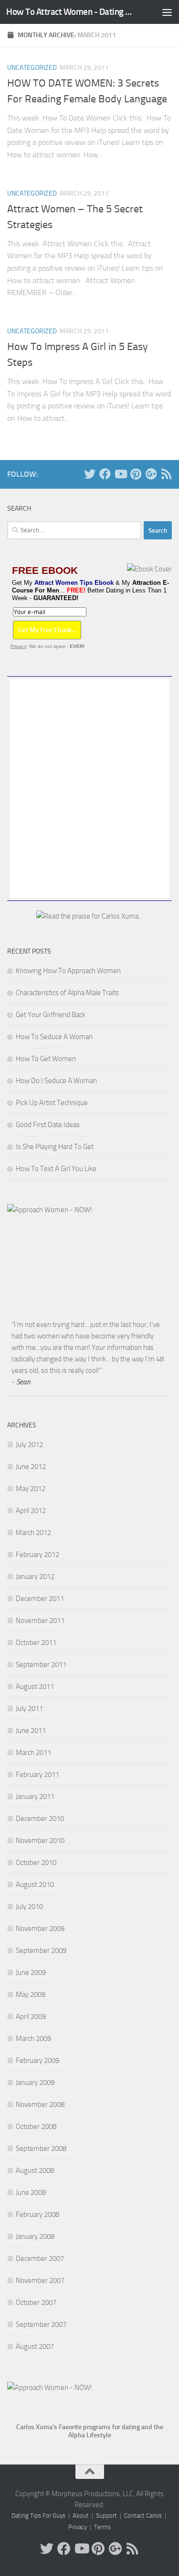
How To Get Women (46, 1059)
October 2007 (36, 2302)
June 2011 (31, 1731)
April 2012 (31, 1511)
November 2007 (40, 2280)
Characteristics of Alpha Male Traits (67, 993)
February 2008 (37, 2214)
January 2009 (35, 2083)
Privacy (18, 646)
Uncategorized (32, 68)
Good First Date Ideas (48, 1125)
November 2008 (40, 2105)
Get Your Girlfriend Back (51, 1015)
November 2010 (40, 1841)
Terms (102, 2527)
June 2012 (31, 1467)
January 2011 (35, 1797)
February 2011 (37, 1775)
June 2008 (31, 2192)
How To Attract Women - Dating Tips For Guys (71, 12)
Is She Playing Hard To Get (55, 1147)
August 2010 (35, 1885)
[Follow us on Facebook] (105, 474)
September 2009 (41, 1951)
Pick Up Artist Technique (52, 1103)
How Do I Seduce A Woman (56, 1081)
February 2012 (37, 1555)
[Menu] (167, 12)
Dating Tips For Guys (38, 2516)
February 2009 (37, 2061)
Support (106, 2516)
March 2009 (33, 2039)
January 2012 (35, 1577)
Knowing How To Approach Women (68, 971)
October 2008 (36, 2127)
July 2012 (29, 1445)
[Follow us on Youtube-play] (120, 474)
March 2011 (33, 1753)
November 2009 (40, 1929)
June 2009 (31, 1973)
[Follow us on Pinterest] (136, 474)
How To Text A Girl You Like (56, 1169)
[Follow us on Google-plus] (151, 474)
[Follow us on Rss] (166, 474)
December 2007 (40, 2258)
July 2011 (29, 1709)
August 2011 (35, 1687)
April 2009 (31, 2017)
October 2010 (36, 1863)
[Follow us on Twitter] (90, 474)
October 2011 (36, 1643)
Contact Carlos (143, 2516)
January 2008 (35, 2236)
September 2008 (41, 2148)
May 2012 (31, 1489)
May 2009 (31, 1995)
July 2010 (29, 1907)
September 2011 (41, 1665)
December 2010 (40, 1819)
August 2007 (35, 2346)
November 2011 (40, 1621)
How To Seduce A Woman (54, 1037)
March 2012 (33, 1533)
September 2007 (41, 2324)
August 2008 (35, 2170)
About (81, 2516)
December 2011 (40, 1599)
